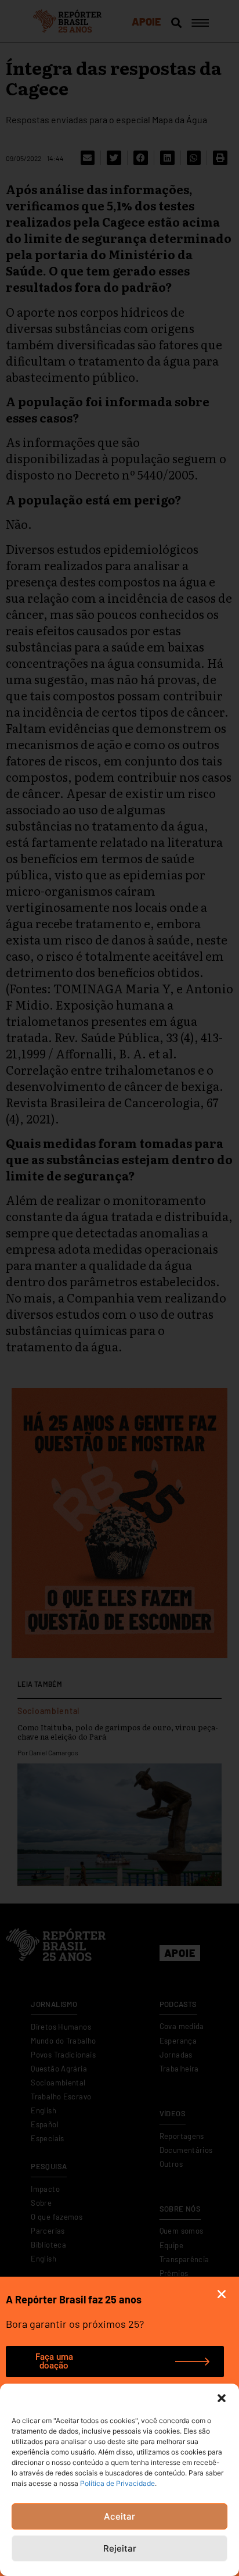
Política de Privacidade (117, 2483)
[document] (119, 1288)
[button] (222, 2398)
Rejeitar (120, 2548)
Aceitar (119, 2516)
